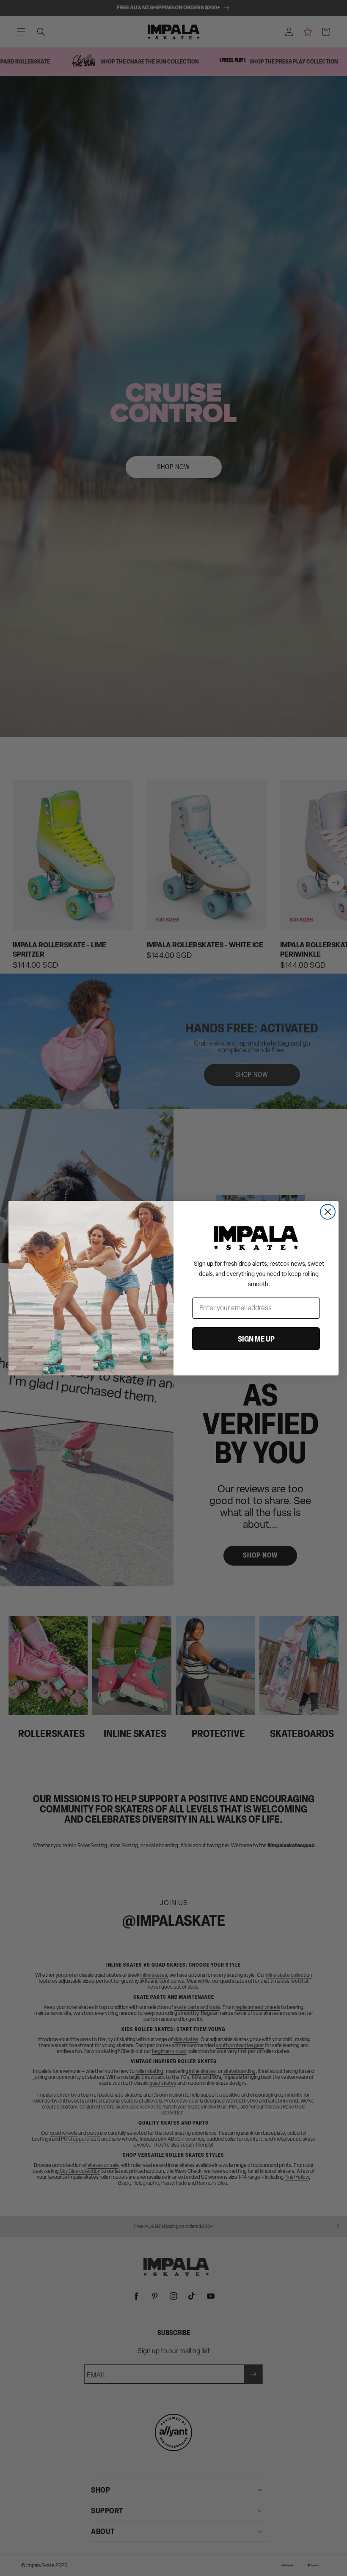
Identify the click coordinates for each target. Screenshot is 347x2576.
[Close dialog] (328, 1212)
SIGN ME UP (256, 1339)
